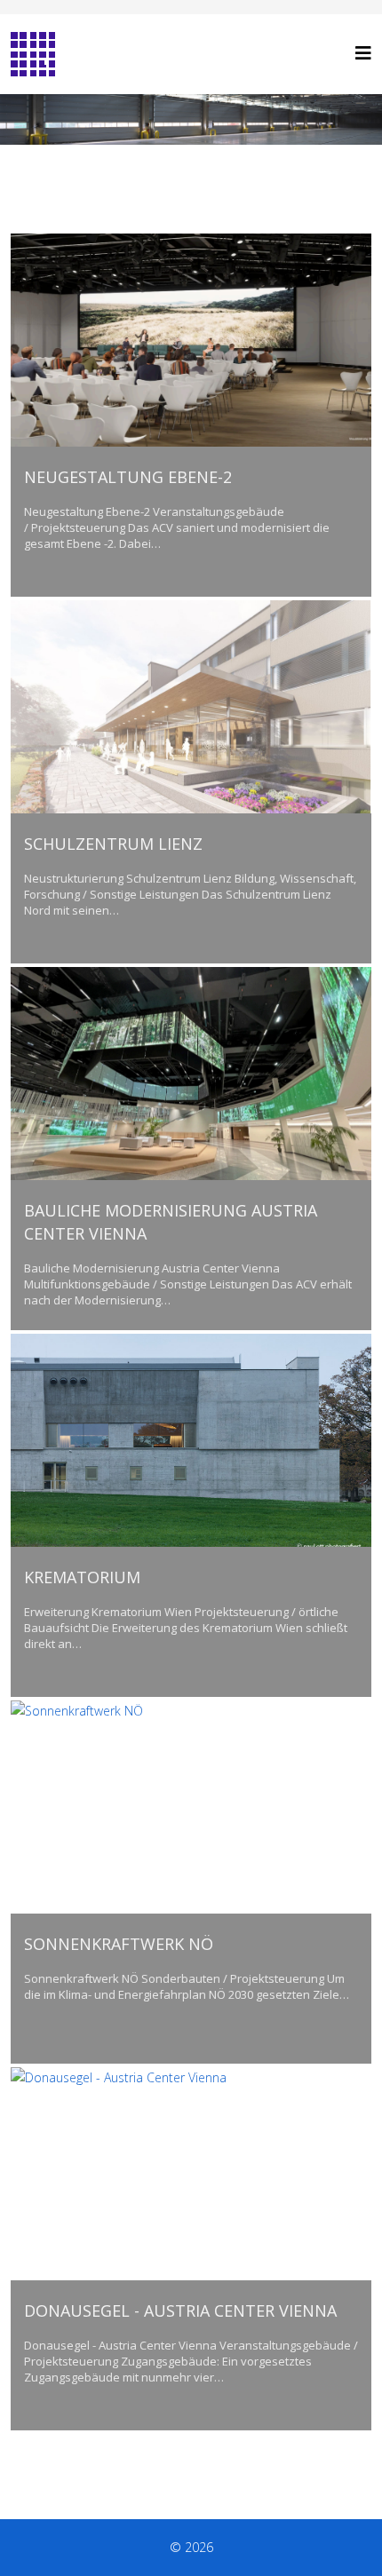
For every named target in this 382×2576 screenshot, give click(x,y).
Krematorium (82, 1577)
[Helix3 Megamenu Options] (363, 53)
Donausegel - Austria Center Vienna (180, 2310)
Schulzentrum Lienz (113, 844)
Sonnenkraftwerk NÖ (119, 1944)
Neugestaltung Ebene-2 (128, 477)
